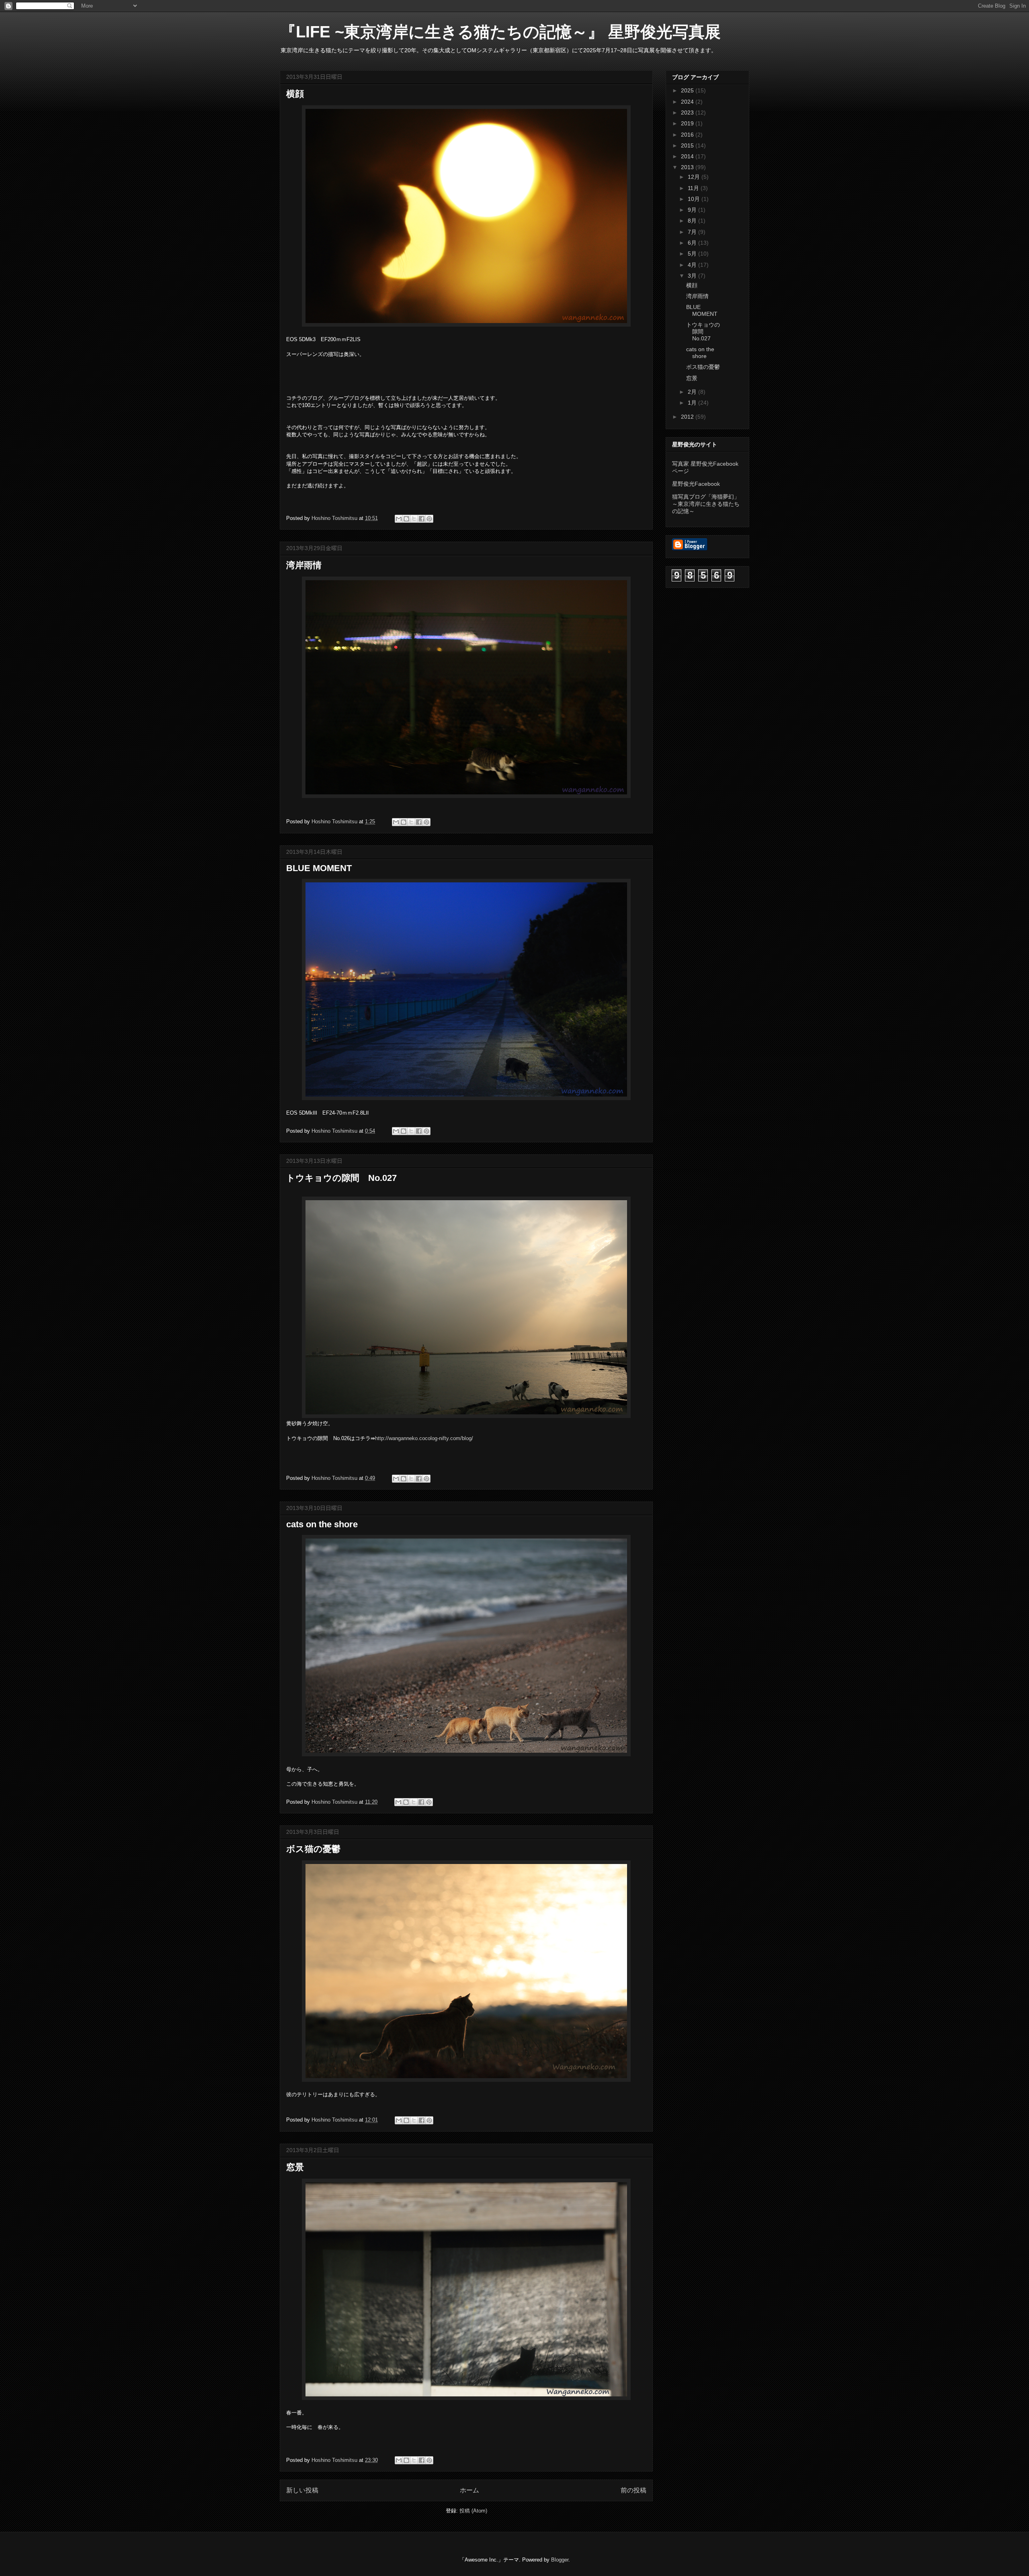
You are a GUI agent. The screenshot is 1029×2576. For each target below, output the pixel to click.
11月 (694, 188)
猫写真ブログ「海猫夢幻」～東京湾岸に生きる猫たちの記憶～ (706, 504)
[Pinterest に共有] (429, 519)
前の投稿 (633, 2490)
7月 (693, 232)
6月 (693, 243)
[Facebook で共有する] (422, 519)
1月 (693, 403)
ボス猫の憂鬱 (313, 1849)
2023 (688, 113)
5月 (693, 254)
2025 (688, 90)
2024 (688, 102)
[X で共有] (414, 519)
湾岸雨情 (304, 565)
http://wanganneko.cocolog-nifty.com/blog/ (424, 1438)
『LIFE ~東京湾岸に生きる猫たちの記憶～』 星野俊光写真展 (510, 32)
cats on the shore (322, 1524)
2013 (688, 167)
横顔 (295, 94)
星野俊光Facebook (696, 484)
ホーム (469, 2490)
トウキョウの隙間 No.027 (341, 1178)
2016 (688, 135)
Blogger (560, 2560)
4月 (693, 265)
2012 (688, 417)
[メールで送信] (399, 519)
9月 (693, 210)
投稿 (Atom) (473, 2511)
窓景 (295, 2167)
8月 (693, 221)
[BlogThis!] (406, 519)
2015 (688, 145)
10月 (695, 199)
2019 (688, 123)
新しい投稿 (302, 2490)
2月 (693, 392)
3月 (693, 276)
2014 (688, 156)
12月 (695, 177)
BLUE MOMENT (319, 868)
